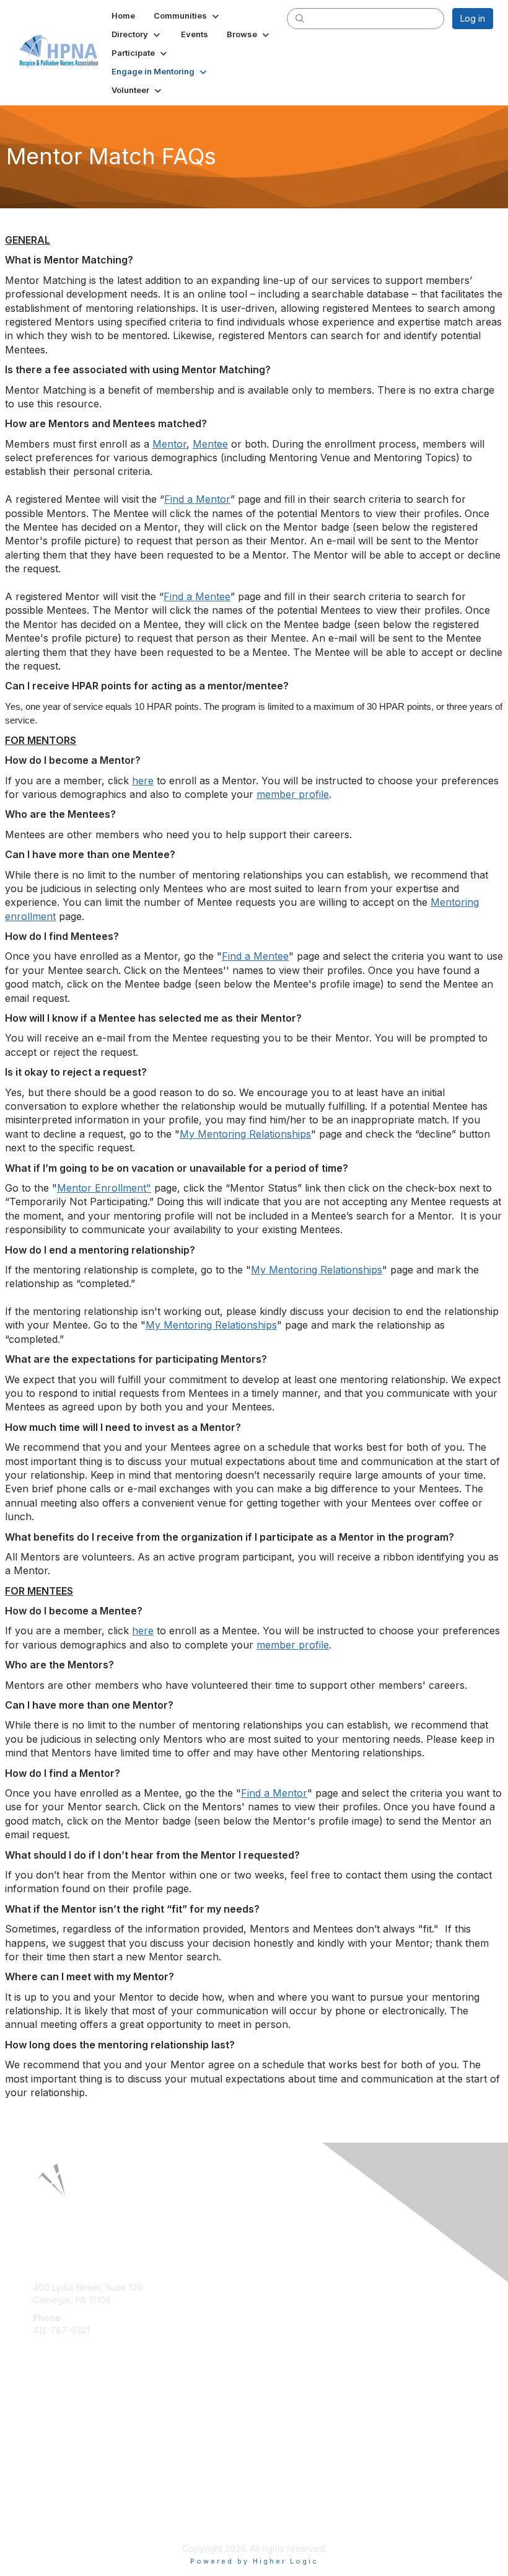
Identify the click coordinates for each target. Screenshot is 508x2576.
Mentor (169, 444)
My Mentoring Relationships (245, 1134)
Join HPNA (55, 2412)
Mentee (210, 444)
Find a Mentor (197, 499)
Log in (473, 18)
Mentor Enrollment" (104, 1188)
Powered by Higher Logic (254, 2561)
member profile (293, 794)
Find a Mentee (197, 596)
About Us (51, 2506)
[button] (187, 15)
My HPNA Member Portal (83, 2424)
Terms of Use (60, 2517)
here (143, 781)
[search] (300, 18)
